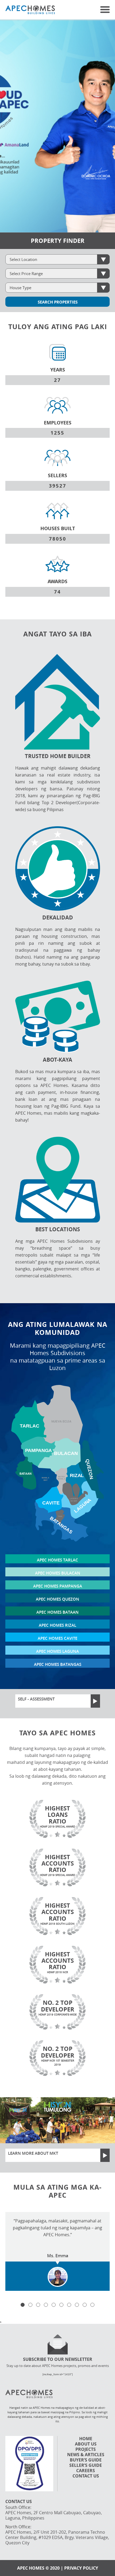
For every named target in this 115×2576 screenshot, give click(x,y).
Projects (86, 2449)
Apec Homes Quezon (57, 1599)
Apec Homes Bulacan (58, 1573)
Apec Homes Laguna (57, 1651)
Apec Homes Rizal (57, 1625)
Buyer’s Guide (86, 2460)
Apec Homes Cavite (57, 1638)
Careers (86, 2471)
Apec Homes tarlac (57, 1560)
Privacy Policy (81, 2568)
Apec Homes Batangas (58, 1664)
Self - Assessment (36, 1699)
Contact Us (86, 2476)
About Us (86, 2444)
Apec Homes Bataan (57, 1612)
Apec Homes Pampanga (58, 1586)
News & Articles (86, 2455)
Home (86, 2439)
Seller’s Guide (86, 2465)
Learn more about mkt (33, 2153)
